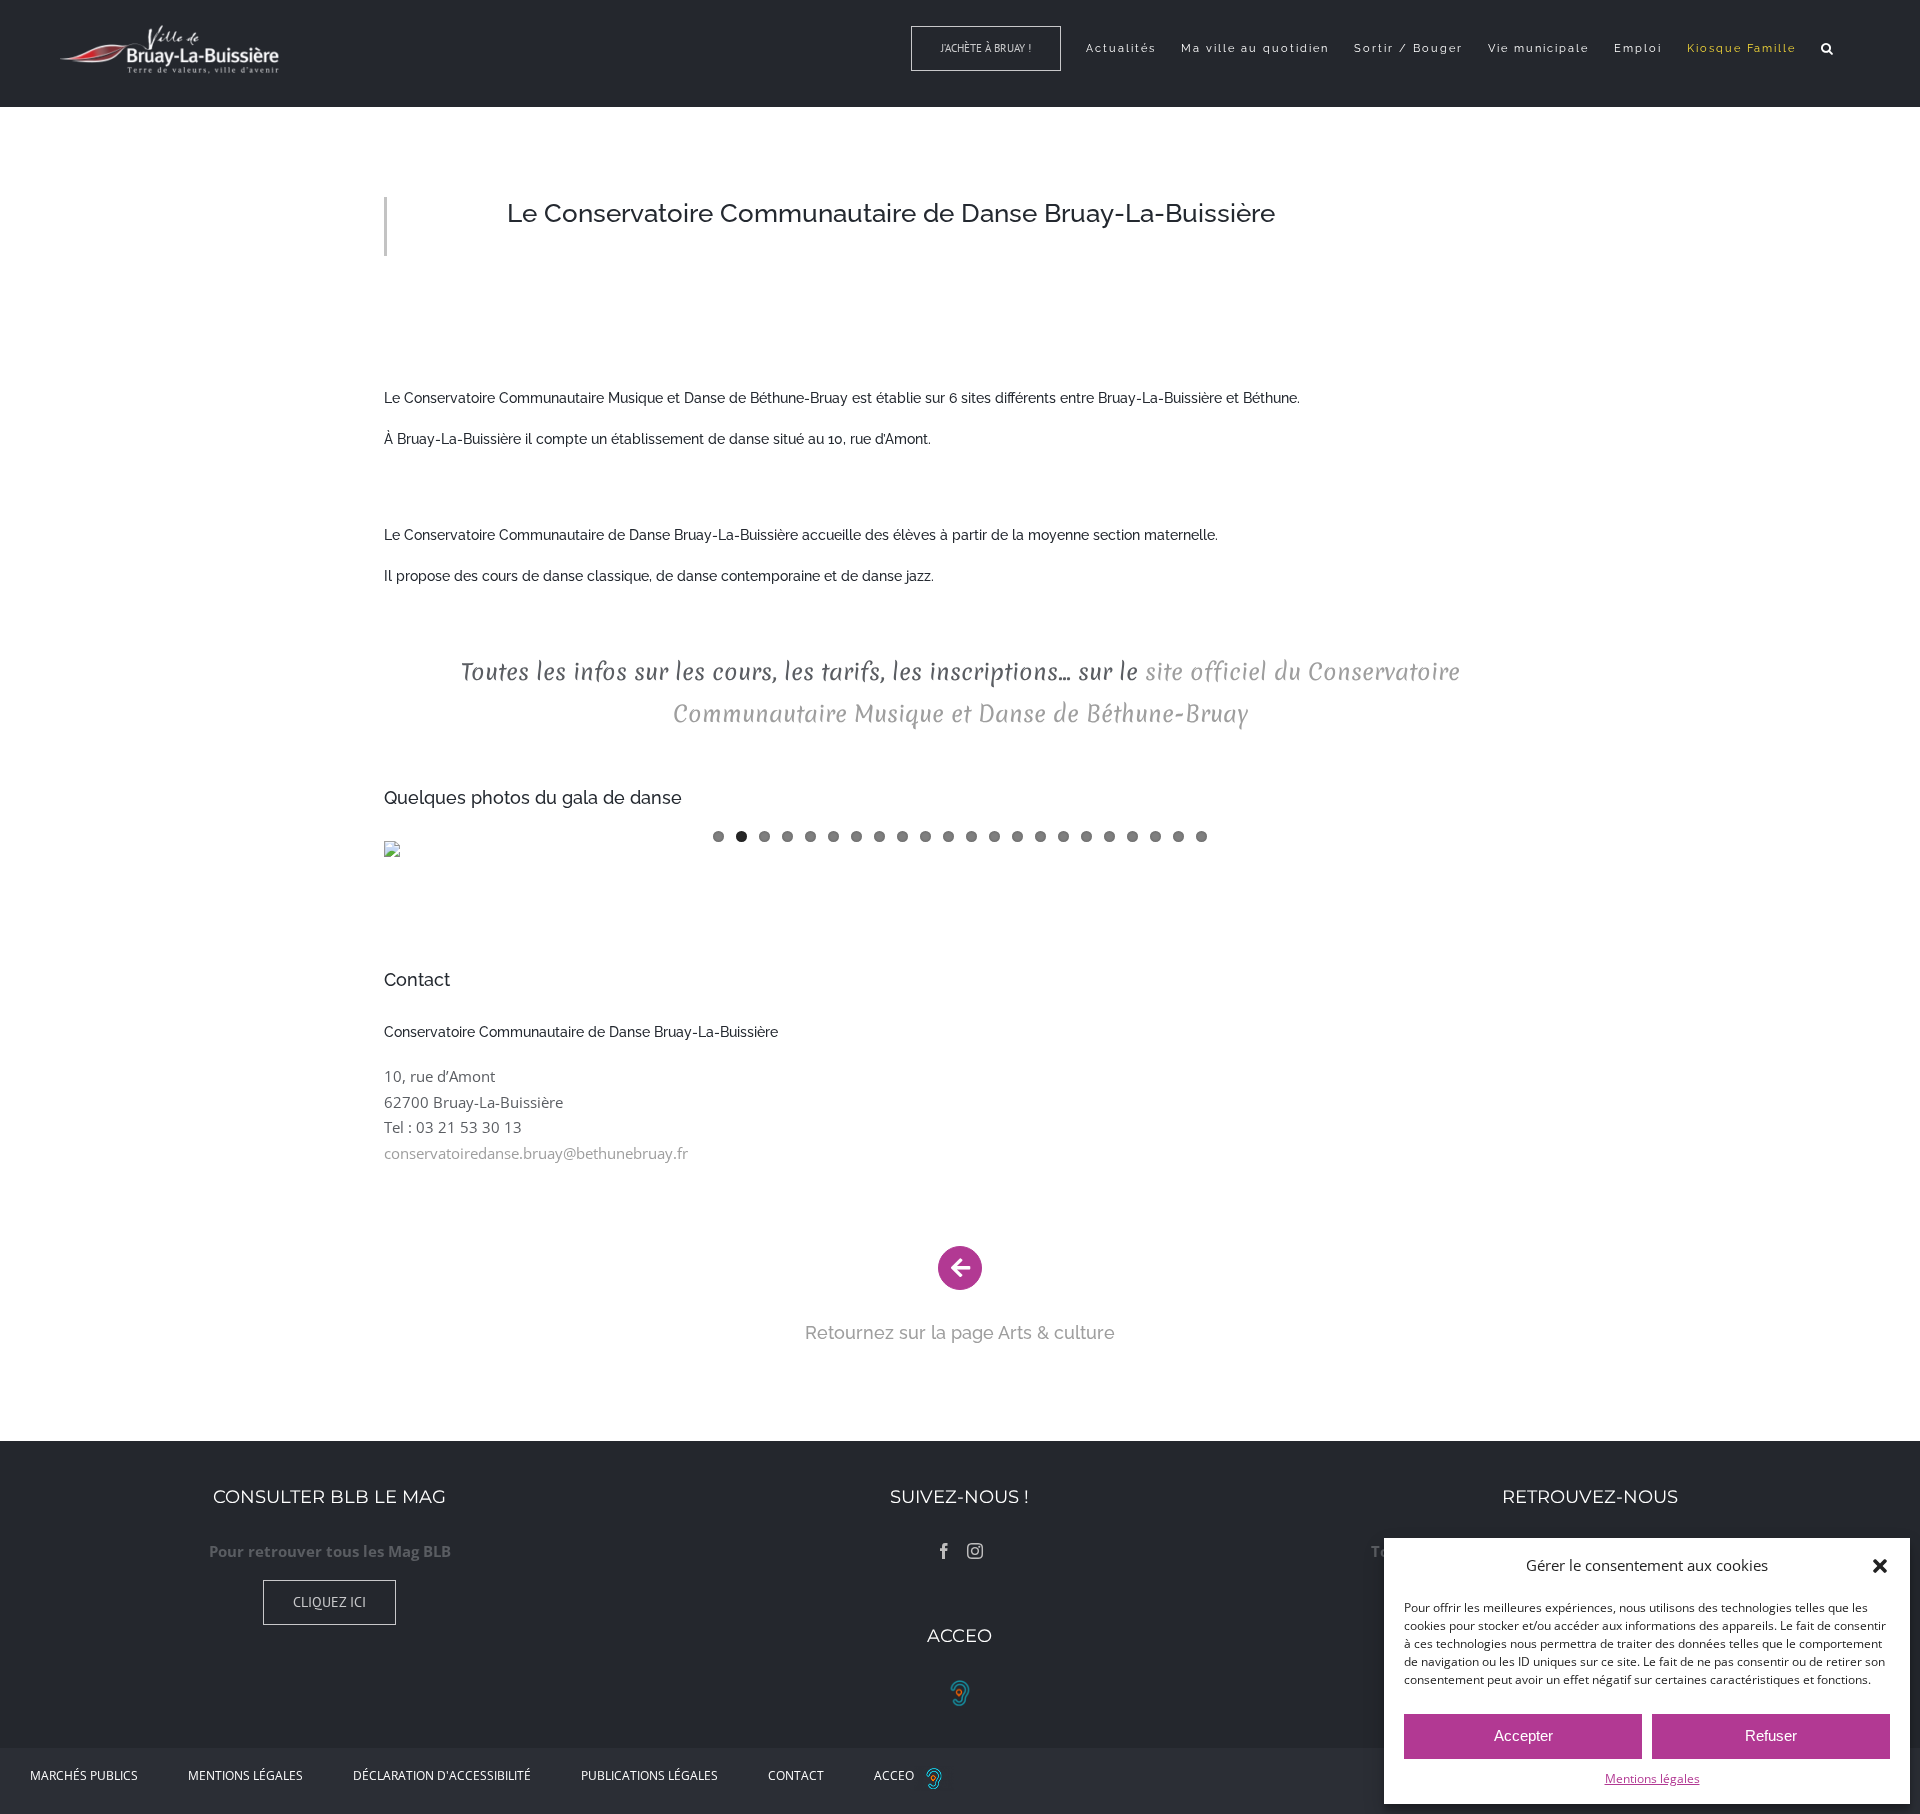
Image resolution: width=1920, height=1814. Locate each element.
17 (1086, 836)
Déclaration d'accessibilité (442, 1775)
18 (1109, 836)
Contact (796, 1775)
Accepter (1523, 1735)
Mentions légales (1652, 1778)
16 (1063, 836)
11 (948, 836)
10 (925, 836)
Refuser (1771, 1735)
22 (1201, 836)
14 (1017, 836)
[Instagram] (975, 1551)
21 (1178, 836)
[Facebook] (944, 1551)
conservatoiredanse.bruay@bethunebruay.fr (536, 1153)
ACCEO (894, 1775)
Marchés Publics (84, 1775)
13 (994, 836)
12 (971, 836)
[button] (1880, 1566)
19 (1132, 836)
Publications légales (649, 1775)
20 (1155, 836)
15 (1040, 836)
